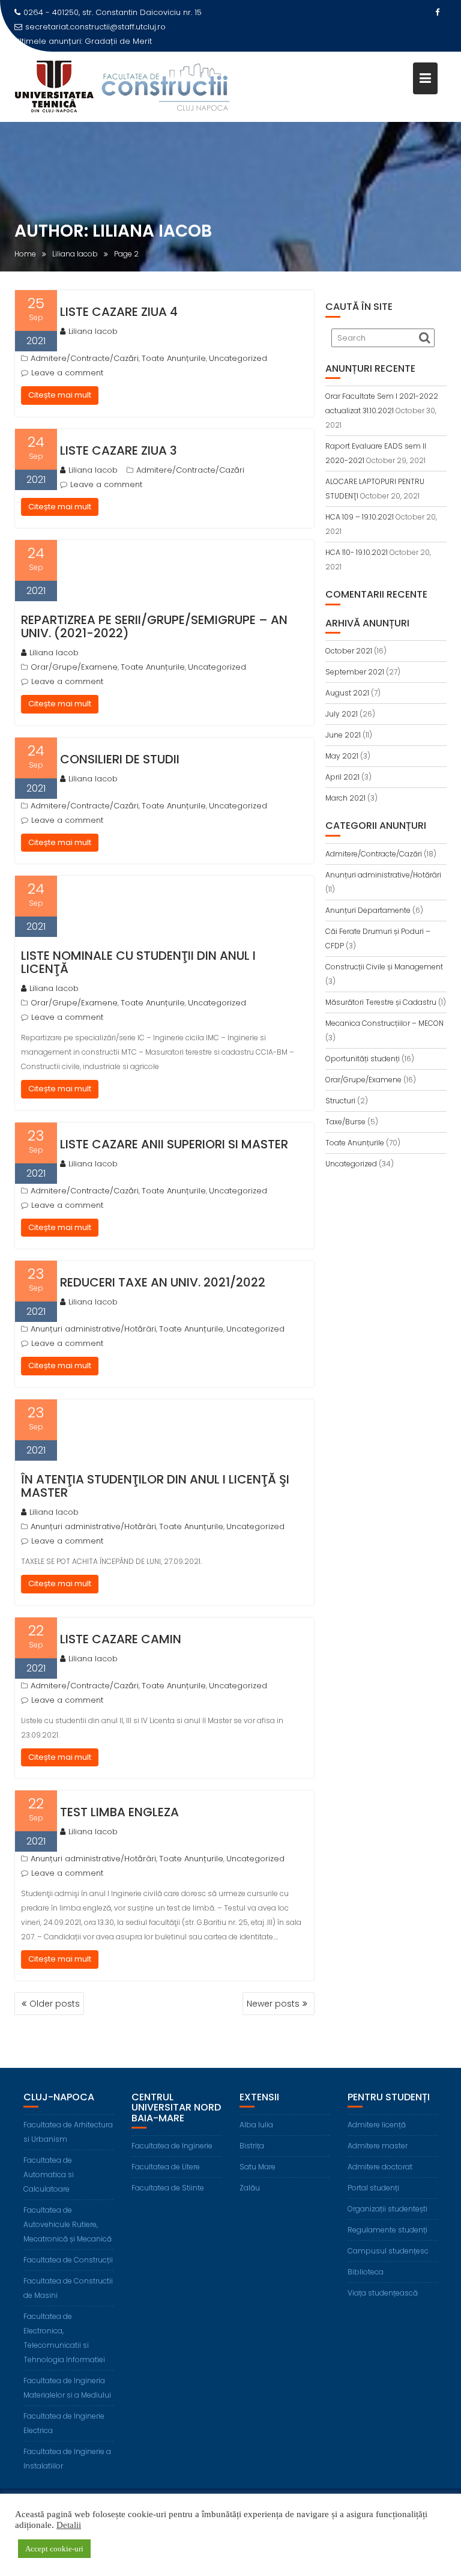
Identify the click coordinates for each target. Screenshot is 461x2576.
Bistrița (252, 2146)
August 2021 (347, 693)
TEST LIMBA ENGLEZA (119, 1812)
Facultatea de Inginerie (172, 2146)
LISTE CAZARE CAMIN (121, 1639)
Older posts (55, 2004)
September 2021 (355, 672)
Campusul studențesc (388, 2251)
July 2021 (342, 714)
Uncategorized (238, 358)
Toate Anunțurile (174, 358)
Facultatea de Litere (166, 2167)
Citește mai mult (60, 395)
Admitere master (378, 2146)
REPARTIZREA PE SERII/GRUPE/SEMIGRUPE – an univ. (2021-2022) (154, 626)
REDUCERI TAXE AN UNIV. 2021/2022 (163, 1282)
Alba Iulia (256, 2125)
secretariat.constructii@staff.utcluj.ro (95, 27)
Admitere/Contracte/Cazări (85, 358)
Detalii (69, 2525)
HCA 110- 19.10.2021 (357, 552)
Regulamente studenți (387, 2230)
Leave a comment (67, 373)
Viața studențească (383, 2293)
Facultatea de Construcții (68, 2260)
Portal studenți (373, 2188)
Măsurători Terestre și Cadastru (381, 1002)
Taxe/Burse (345, 1122)
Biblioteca (366, 2272)
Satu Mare (258, 2167)
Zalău (250, 2188)
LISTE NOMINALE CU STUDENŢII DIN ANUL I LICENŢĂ (138, 962)
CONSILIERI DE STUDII (120, 759)
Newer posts (273, 2004)
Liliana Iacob (93, 331)
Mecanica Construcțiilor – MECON (384, 1023)
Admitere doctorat (380, 2167)
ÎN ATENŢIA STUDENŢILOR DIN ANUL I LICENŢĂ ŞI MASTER (155, 1486)
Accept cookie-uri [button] (54, 2549)
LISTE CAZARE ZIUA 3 (119, 450)
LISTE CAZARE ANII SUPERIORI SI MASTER (174, 1144)
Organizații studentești (387, 2209)
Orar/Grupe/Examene (74, 667)
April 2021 (342, 777)
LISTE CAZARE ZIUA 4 (119, 312)
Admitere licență (377, 2125)
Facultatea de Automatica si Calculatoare (49, 2174)
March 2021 (345, 798)
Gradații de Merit (118, 41)
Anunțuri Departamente (368, 910)
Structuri (340, 1101)
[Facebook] (437, 13)
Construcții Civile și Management (384, 967)
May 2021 (342, 756)
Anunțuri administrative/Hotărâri (93, 1329)
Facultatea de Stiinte (168, 2188)
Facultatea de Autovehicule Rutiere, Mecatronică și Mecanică (68, 2224)
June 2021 (343, 735)
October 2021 (349, 651)
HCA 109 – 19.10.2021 (360, 517)
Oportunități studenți (363, 1059)
